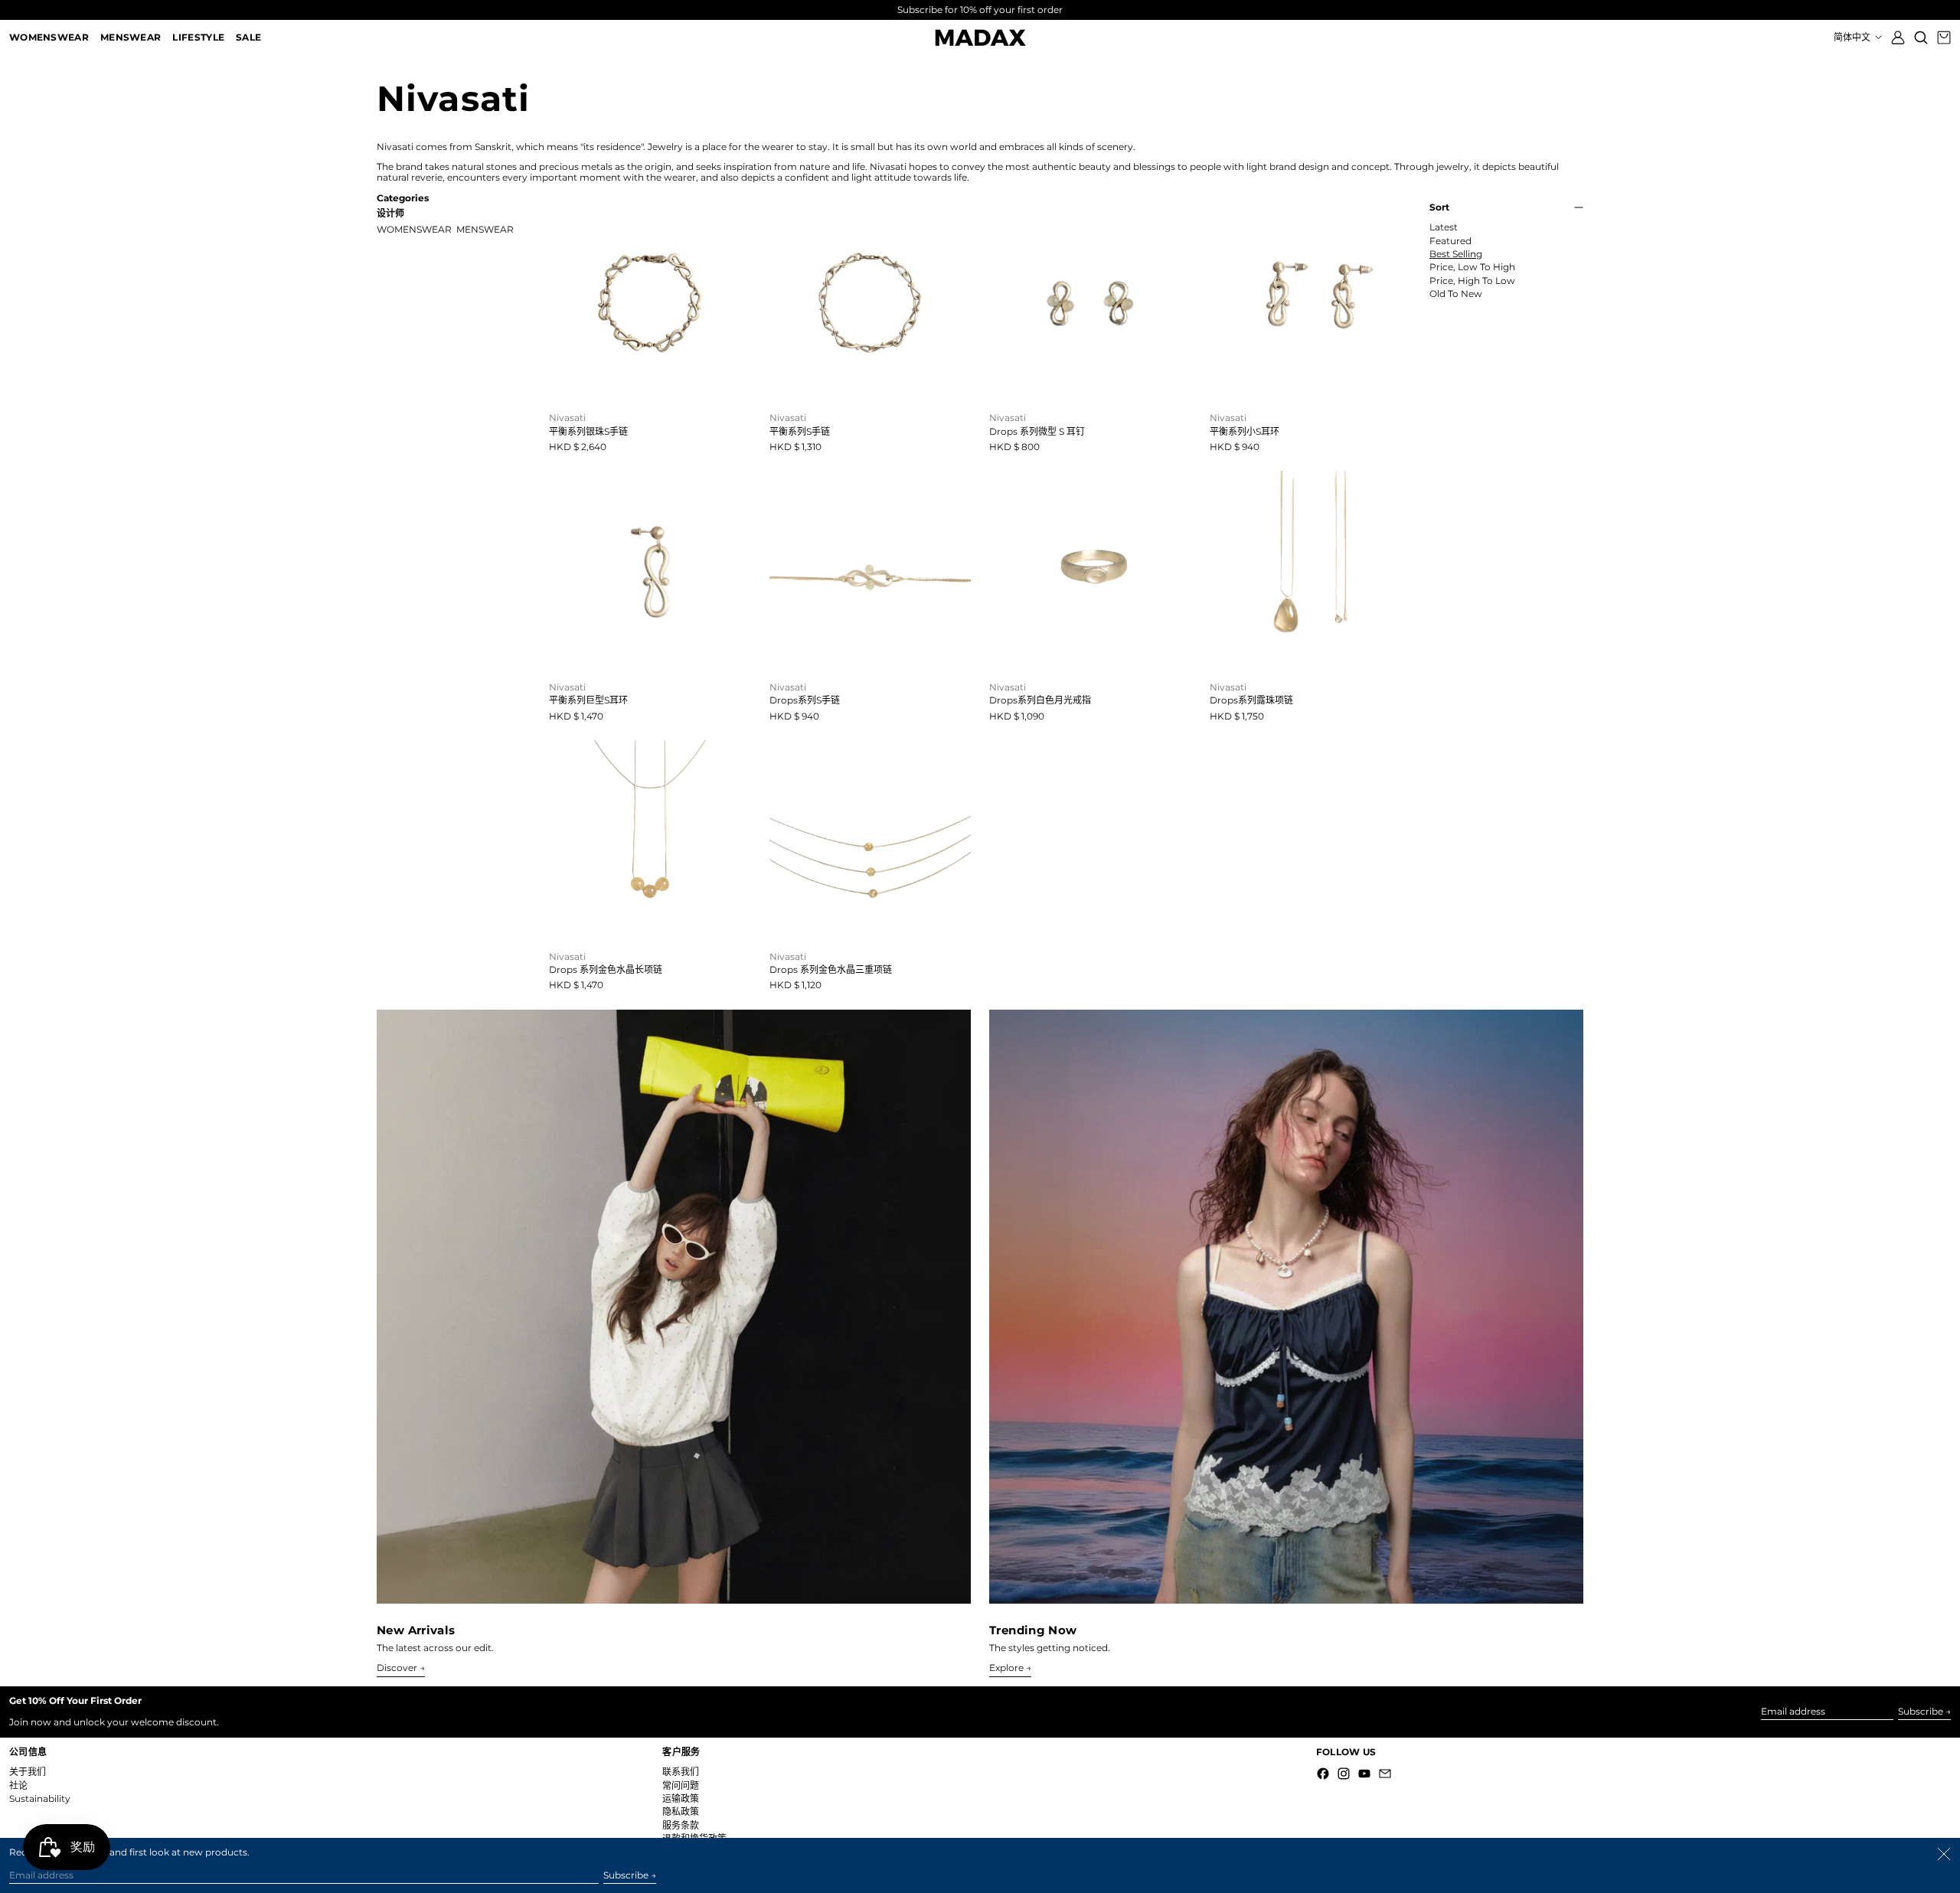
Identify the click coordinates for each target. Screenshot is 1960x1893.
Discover (397, 1668)
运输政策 (681, 1798)
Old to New (1456, 294)
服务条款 (681, 1825)
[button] (1921, 38)
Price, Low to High (1472, 267)
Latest (1444, 227)
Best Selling (1456, 254)
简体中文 (1853, 37)
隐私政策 (681, 1811)
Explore (1006, 1668)
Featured (1450, 241)
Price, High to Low (1472, 281)
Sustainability (40, 1798)
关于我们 (28, 1772)
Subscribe (1921, 1711)
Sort (1439, 207)
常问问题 (681, 1785)
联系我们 (681, 1772)
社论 (18, 1785)
